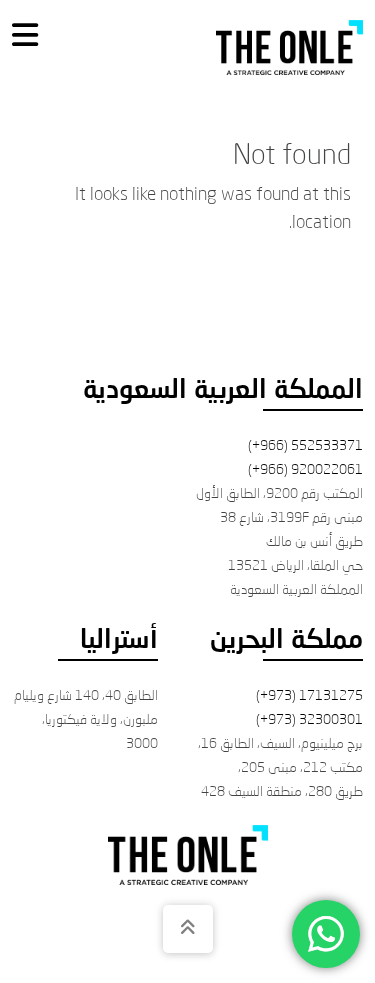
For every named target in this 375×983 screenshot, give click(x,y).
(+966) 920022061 (305, 470)
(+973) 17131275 (309, 696)
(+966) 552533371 (305, 446)
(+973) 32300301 (309, 720)
